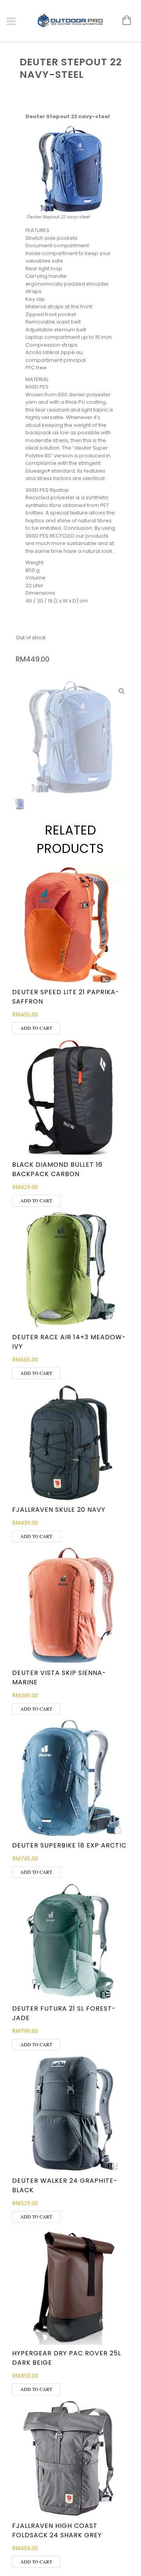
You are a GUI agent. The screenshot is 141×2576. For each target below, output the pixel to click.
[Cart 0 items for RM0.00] (123, 21)
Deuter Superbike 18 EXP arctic (69, 1845)
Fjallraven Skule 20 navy (59, 1510)
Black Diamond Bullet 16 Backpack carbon (57, 1169)
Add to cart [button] (36, 1028)
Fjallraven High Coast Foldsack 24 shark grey (57, 2530)
